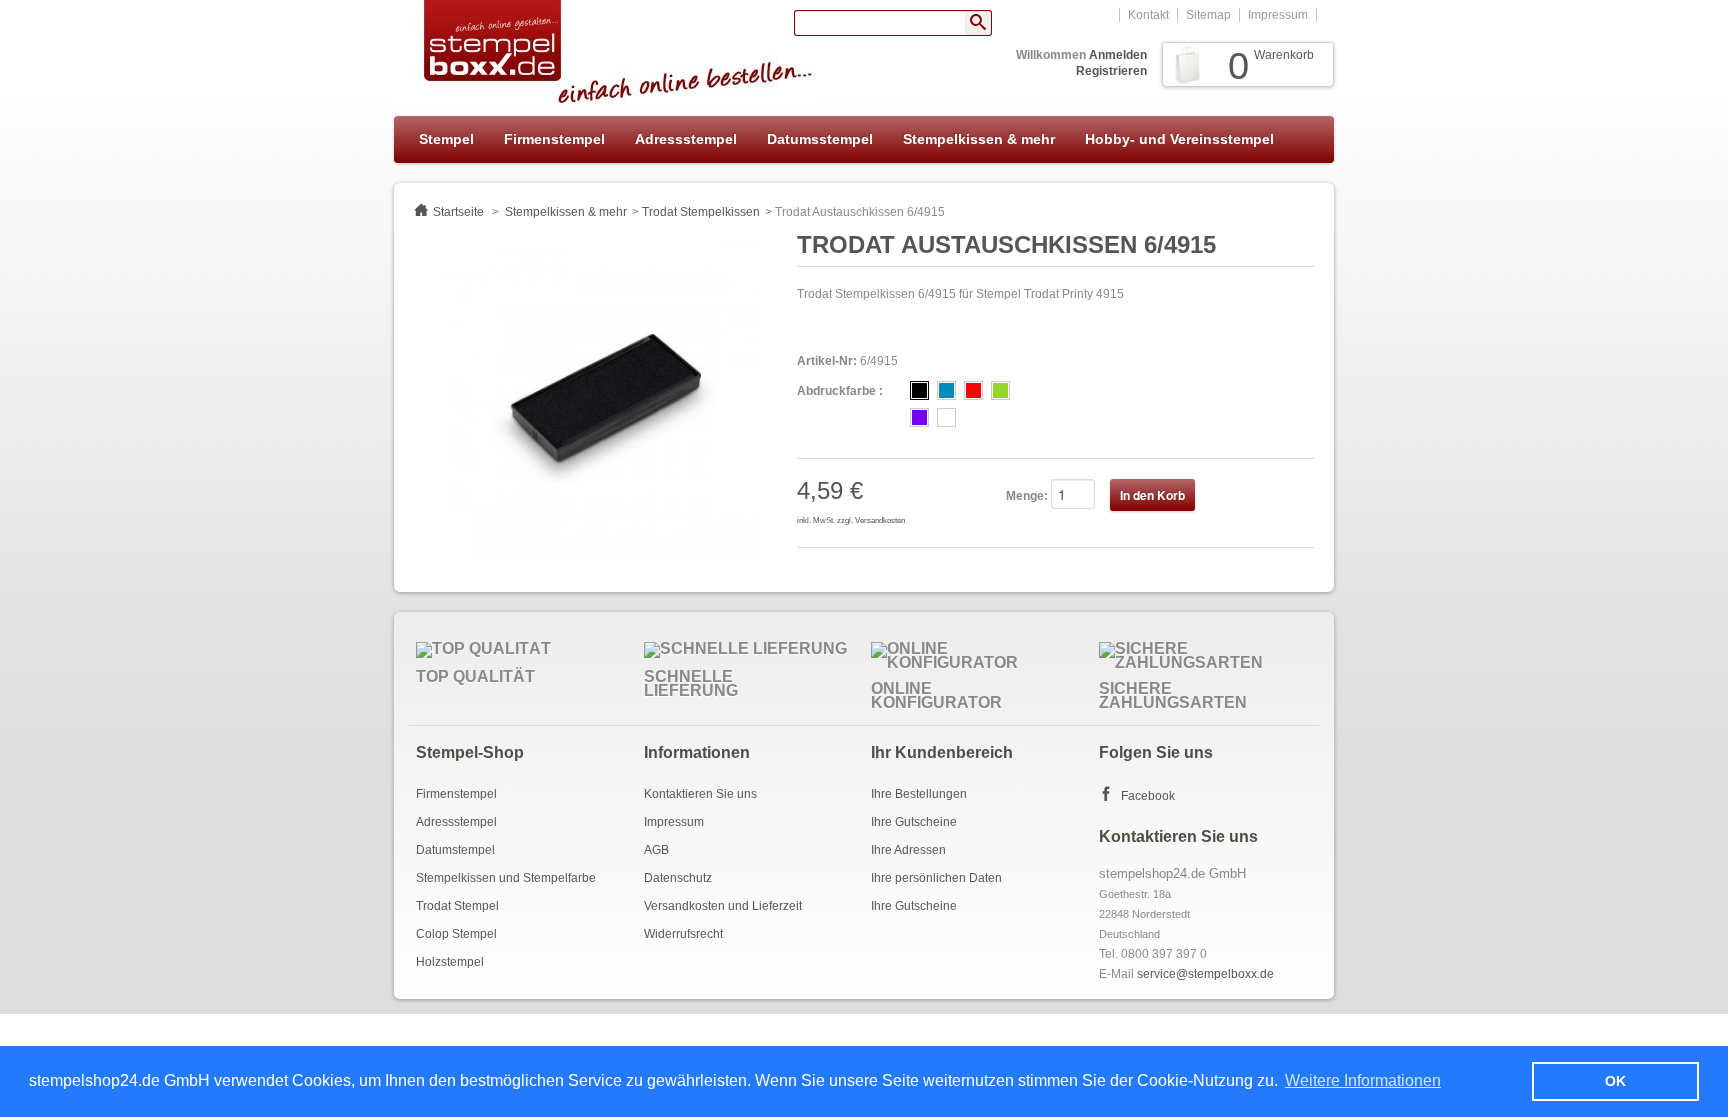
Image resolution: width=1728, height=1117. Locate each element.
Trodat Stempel (457, 906)
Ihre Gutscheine (914, 822)
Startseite (458, 212)
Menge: (1027, 496)
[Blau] (946, 390)
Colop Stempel (456, 934)
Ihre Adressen (908, 850)
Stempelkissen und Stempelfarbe (506, 878)
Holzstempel (450, 962)
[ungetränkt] (946, 417)
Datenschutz (678, 878)
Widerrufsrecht (683, 934)
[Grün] (1000, 390)
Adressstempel (686, 139)
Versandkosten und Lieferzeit (723, 906)
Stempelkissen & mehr (979, 139)
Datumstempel (455, 850)
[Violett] (919, 417)
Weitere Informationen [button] (1363, 1080)
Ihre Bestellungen (919, 794)
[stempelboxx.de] (605, 53)
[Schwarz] (919, 390)
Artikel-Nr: (827, 361)
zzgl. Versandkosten (871, 520)
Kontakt (1148, 15)
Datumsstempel (820, 139)
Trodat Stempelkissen (701, 212)
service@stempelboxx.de (1205, 974)
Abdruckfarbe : (840, 391)
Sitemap (1208, 15)
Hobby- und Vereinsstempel (1179, 139)
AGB (656, 850)
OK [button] (1615, 1081)
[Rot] (973, 390)
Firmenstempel (554, 139)
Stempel (446, 139)
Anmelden (1118, 55)
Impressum (1278, 15)
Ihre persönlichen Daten (936, 878)
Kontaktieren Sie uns (700, 794)
